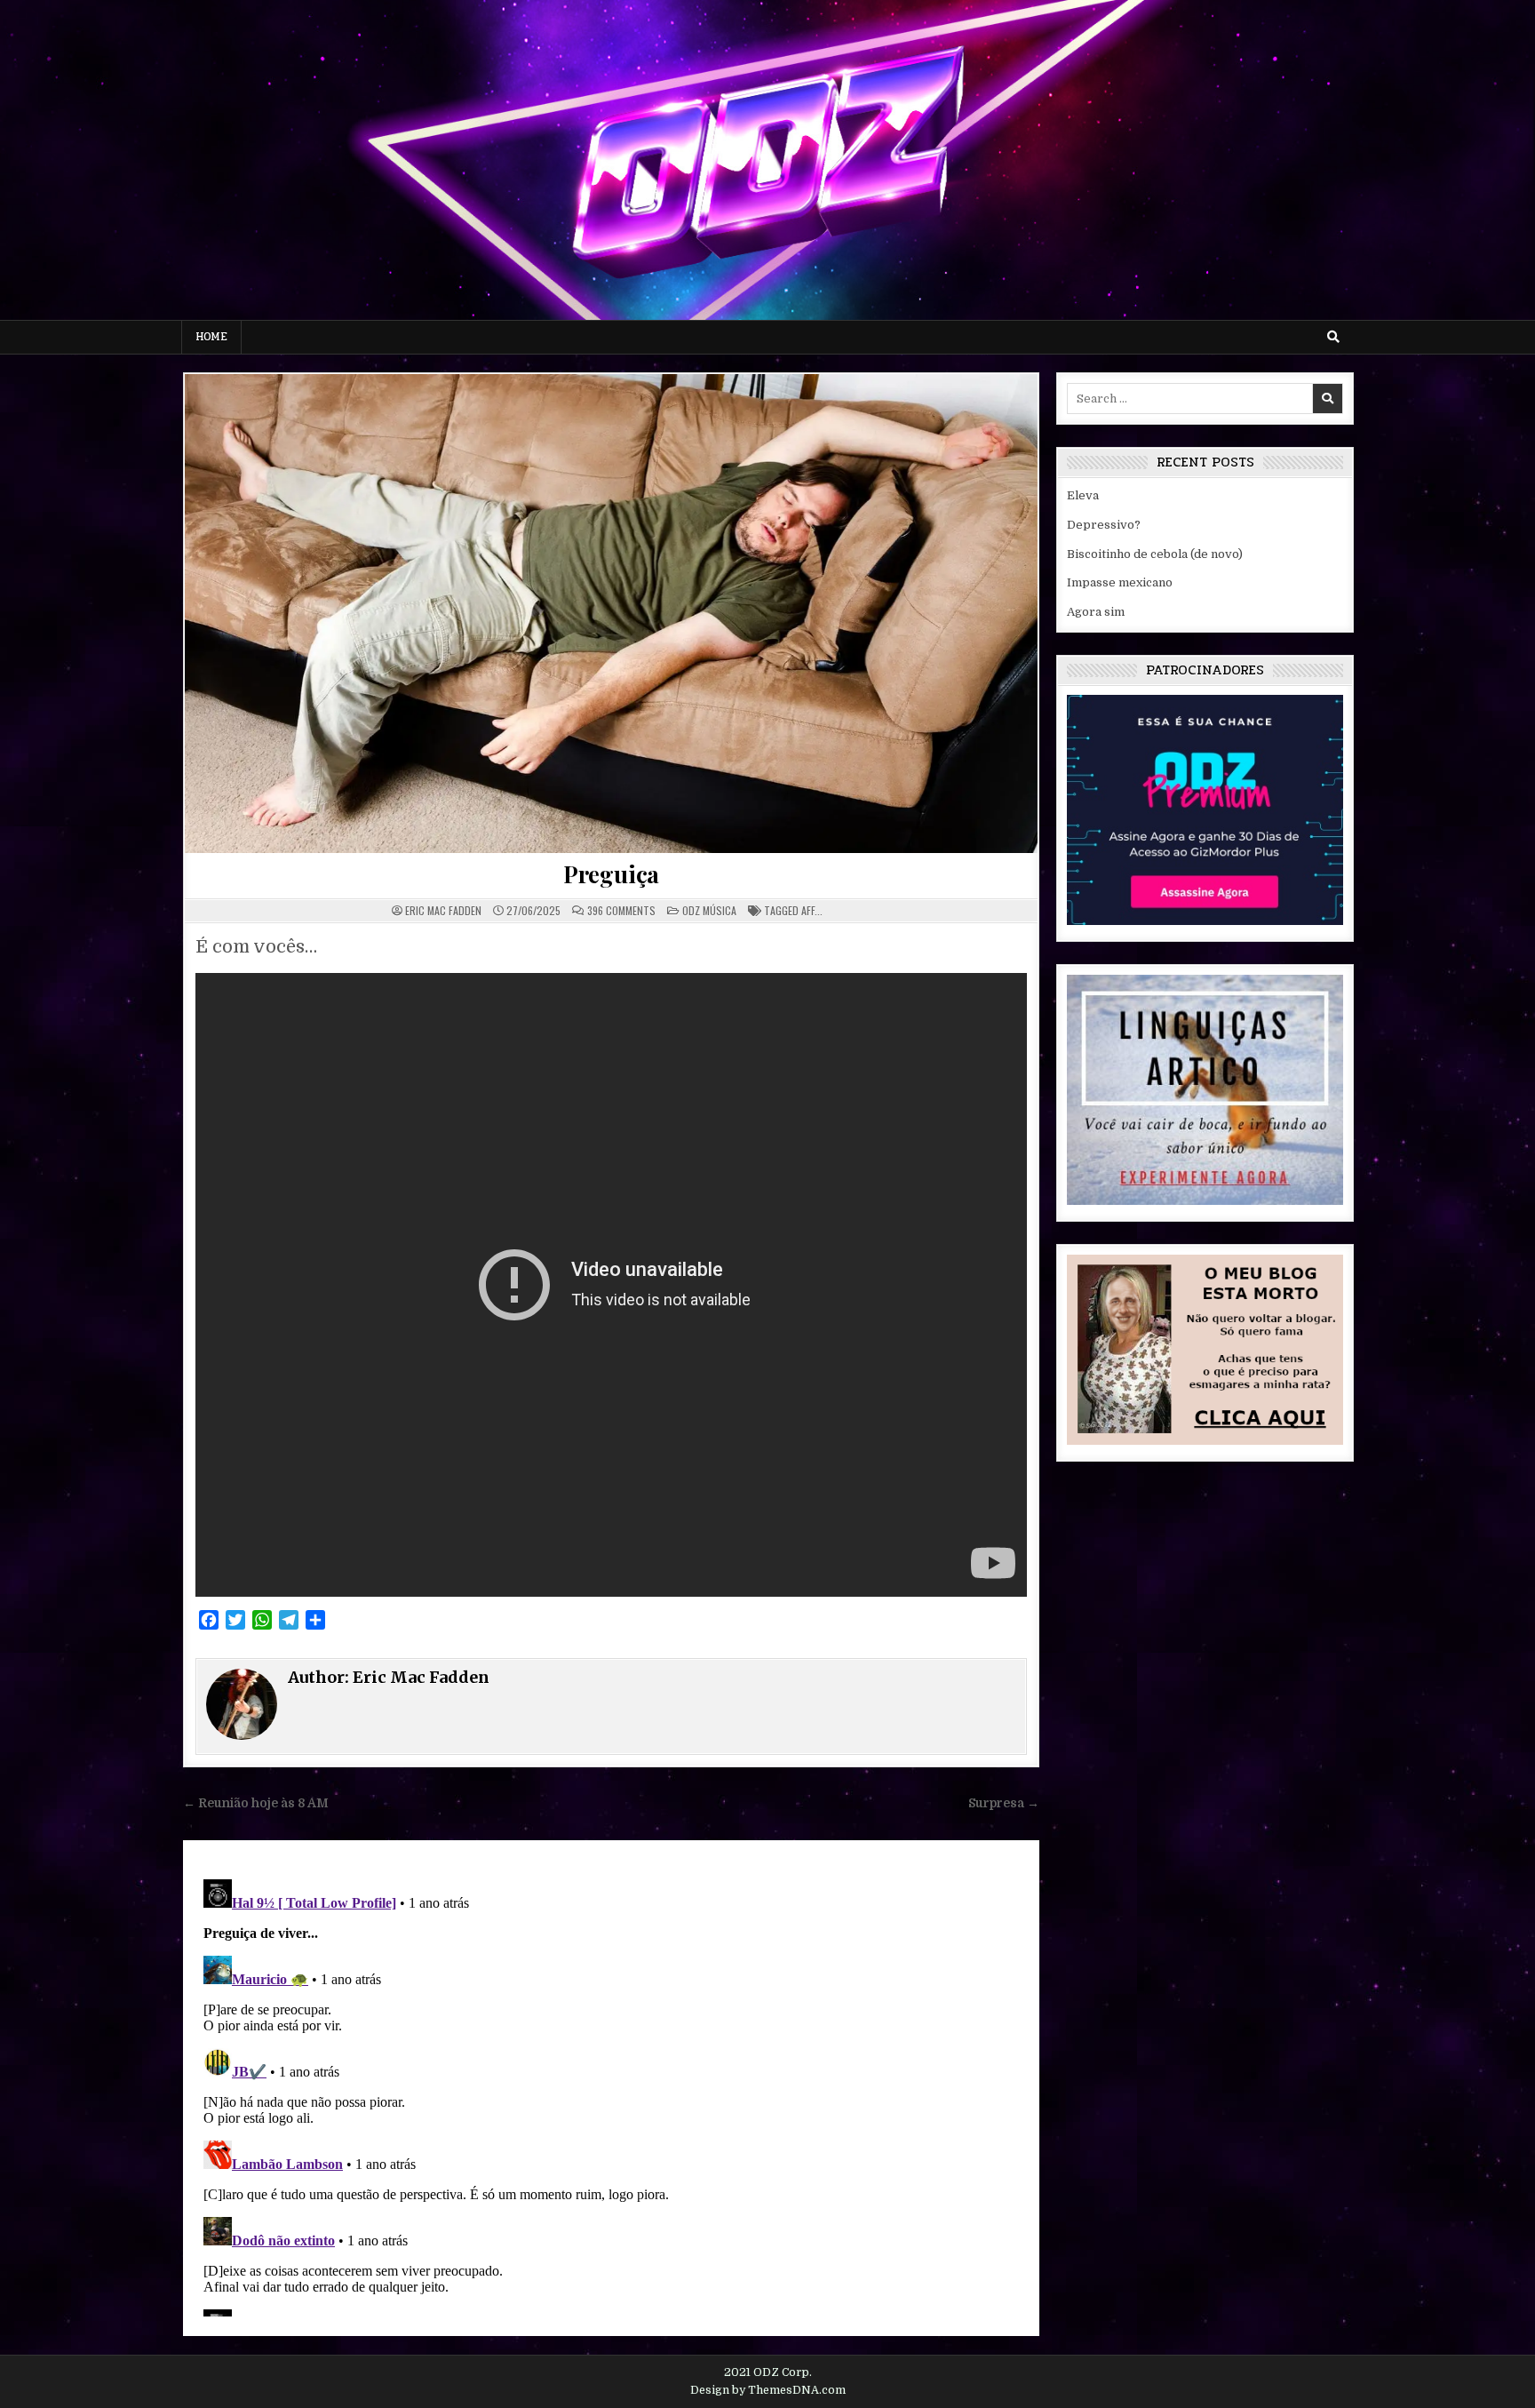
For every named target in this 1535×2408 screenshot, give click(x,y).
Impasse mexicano (1120, 582)
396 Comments (621, 911)
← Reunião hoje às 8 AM (256, 1803)
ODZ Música (709, 910)
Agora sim (1096, 612)
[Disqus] (611, 2094)
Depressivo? (1104, 525)
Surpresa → (1004, 1803)
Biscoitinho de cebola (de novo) (1155, 554)
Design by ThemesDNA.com (768, 2390)
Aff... (812, 910)
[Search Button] (1333, 337)
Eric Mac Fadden (443, 911)
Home (211, 337)
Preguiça (611, 874)
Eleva (1083, 495)
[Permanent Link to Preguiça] (611, 614)
